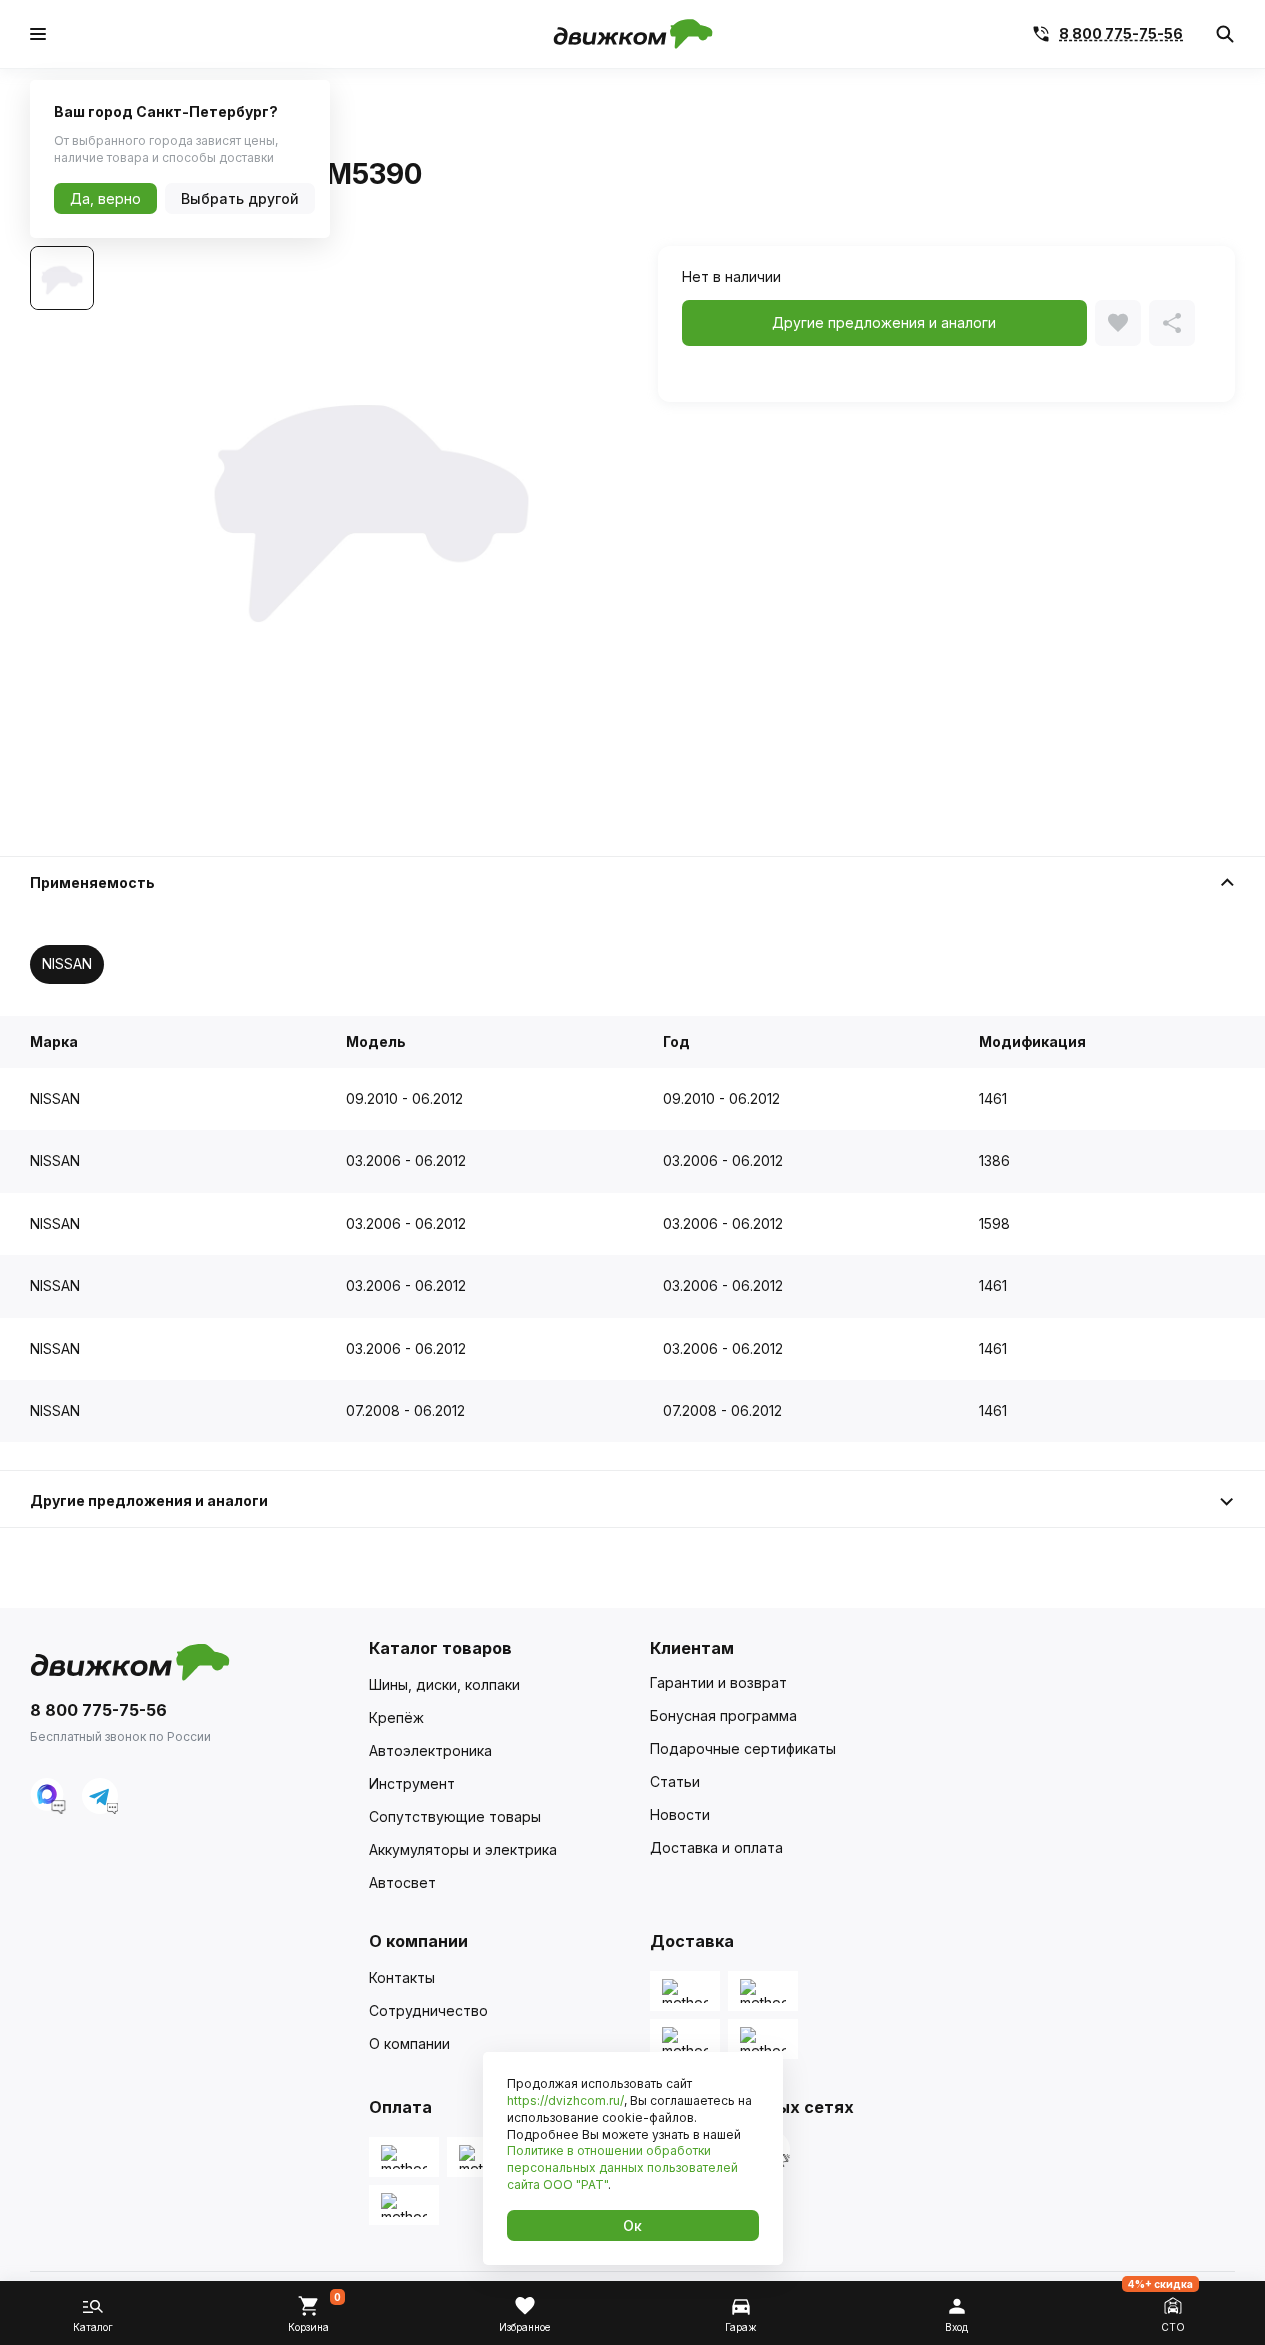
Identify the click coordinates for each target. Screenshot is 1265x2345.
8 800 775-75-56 (1121, 34)
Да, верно (105, 198)
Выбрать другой (240, 198)
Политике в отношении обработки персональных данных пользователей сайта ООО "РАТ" (622, 2167)
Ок (632, 2225)
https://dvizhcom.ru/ (565, 2100)
